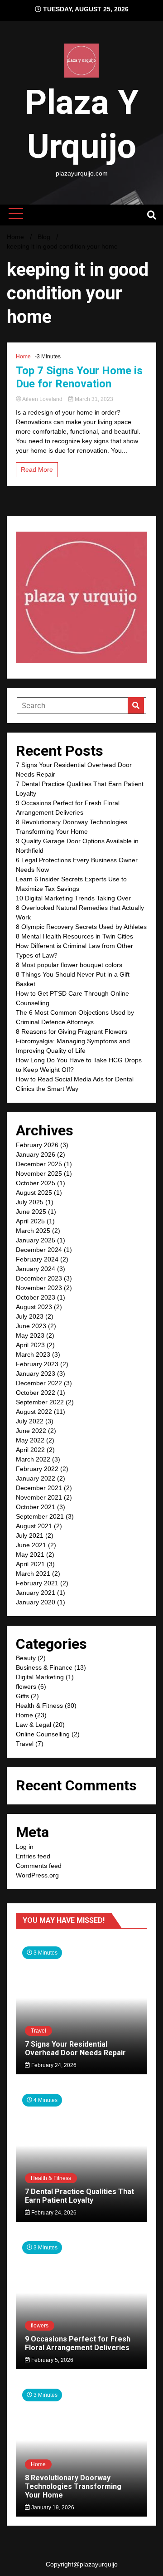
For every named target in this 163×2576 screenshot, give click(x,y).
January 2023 (36, 1374)
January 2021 (36, 1593)
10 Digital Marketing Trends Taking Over (73, 898)
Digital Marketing (40, 1677)
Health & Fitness (39, 1706)
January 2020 (36, 1602)
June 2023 (31, 1326)
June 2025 (31, 1212)
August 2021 (34, 1526)
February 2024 (37, 1259)
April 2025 (30, 1221)
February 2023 (37, 1364)
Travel (25, 1744)
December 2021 (39, 1488)
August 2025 (34, 1193)
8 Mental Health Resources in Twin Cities (74, 936)
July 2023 (30, 1316)
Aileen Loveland (43, 399)
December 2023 (39, 1278)
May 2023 (30, 1335)
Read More (37, 469)
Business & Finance (44, 1667)
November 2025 (39, 1173)
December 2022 (39, 1383)
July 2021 (30, 1535)
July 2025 (30, 1202)
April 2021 (30, 1564)
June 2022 (31, 1431)
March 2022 (33, 1459)
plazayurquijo (99, 2564)
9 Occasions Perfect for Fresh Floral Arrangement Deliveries (78, 2343)
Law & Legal (34, 1725)
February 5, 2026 (52, 2360)
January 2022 (36, 1478)
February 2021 (37, 1583)
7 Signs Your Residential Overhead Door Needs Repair (75, 2048)
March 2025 (33, 1231)
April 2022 (30, 1450)
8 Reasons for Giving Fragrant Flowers (72, 1031)
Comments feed (39, 1866)
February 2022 (37, 1469)
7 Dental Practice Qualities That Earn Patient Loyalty (79, 2196)
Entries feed (33, 1856)
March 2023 (33, 1354)
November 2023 (39, 1288)
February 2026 (37, 1145)
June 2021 (31, 1545)
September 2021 (40, 1516)
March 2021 (33, 1574)
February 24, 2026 (53, 2065)
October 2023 (36, 1297)
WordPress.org (37, 1875)
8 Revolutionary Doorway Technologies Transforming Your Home (73, 2486)
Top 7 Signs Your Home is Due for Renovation (79, 377)
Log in (25, 1847)
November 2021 (39, 1497)
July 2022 (30, 1421)
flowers (26, 1686)
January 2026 (36, 1154)
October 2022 (36, 1393)
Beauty (26, 1658)
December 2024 (39, 1250)
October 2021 (36, 1507)
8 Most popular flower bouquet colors (69, 965)
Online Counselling (43, 1734)
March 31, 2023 (93, 399)
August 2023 (34, 1307)
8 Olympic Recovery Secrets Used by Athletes (81, 927)
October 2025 (36, 1183)
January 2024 (36, 1269)
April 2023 (30, 1345)
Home (23, 357)
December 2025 (39, 1164)
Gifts (22, 1696)
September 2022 (40, 1402)
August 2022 (34, 1412)
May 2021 (30, 1554)
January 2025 (36, 1240)
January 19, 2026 (52, 2508)
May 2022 (30, 1440)
